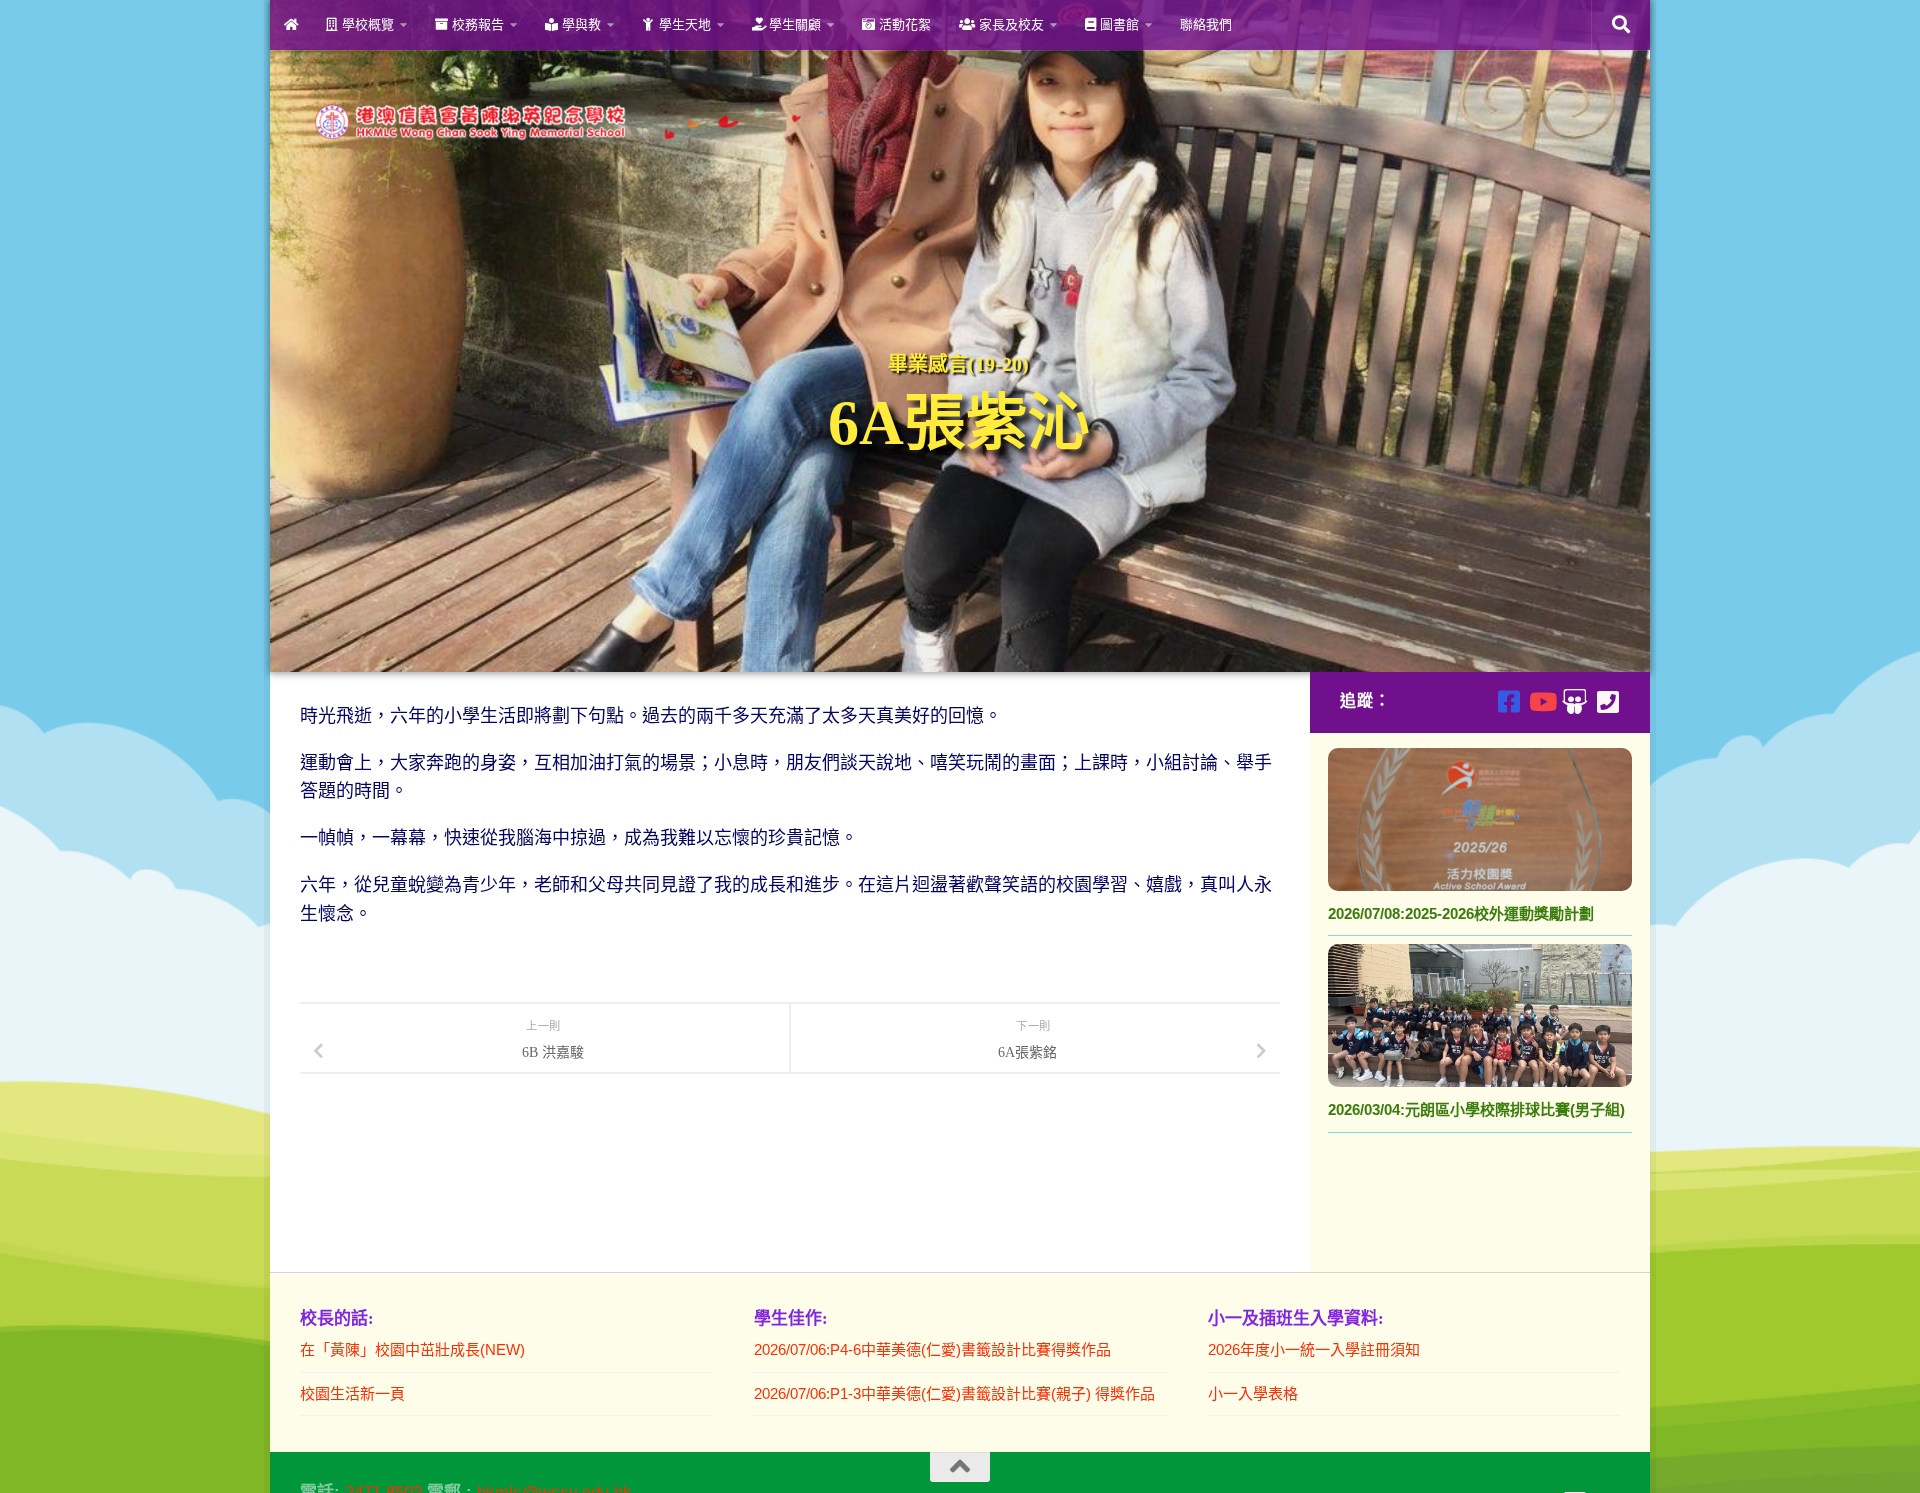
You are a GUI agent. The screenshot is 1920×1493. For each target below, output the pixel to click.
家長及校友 (1009, 24)
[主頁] (290, 25)
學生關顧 (793, 24)
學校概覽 (366, 24)
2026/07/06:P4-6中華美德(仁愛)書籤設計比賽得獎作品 (932, 1349)
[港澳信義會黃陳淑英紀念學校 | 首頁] (567, 122)
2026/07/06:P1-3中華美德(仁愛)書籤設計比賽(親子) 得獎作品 (954, 1393)
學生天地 (683, 24)
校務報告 (476, 24)
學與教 (579, 24)
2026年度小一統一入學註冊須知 (1314, 1349)
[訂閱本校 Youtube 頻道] (1541, 701)
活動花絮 (903, 24)
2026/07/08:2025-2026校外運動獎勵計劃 (1461, 913)
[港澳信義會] (1574, 701)
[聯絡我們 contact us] (1607, 701)
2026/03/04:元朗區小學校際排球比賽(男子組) (1476, 1109)
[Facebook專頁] (1508, 701)
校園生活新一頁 (352, 1393)
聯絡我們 (1206, 24)
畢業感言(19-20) (958, 364)
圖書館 (1117, 24)
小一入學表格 (1253, 1393)
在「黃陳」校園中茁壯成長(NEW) (412, 1349)
